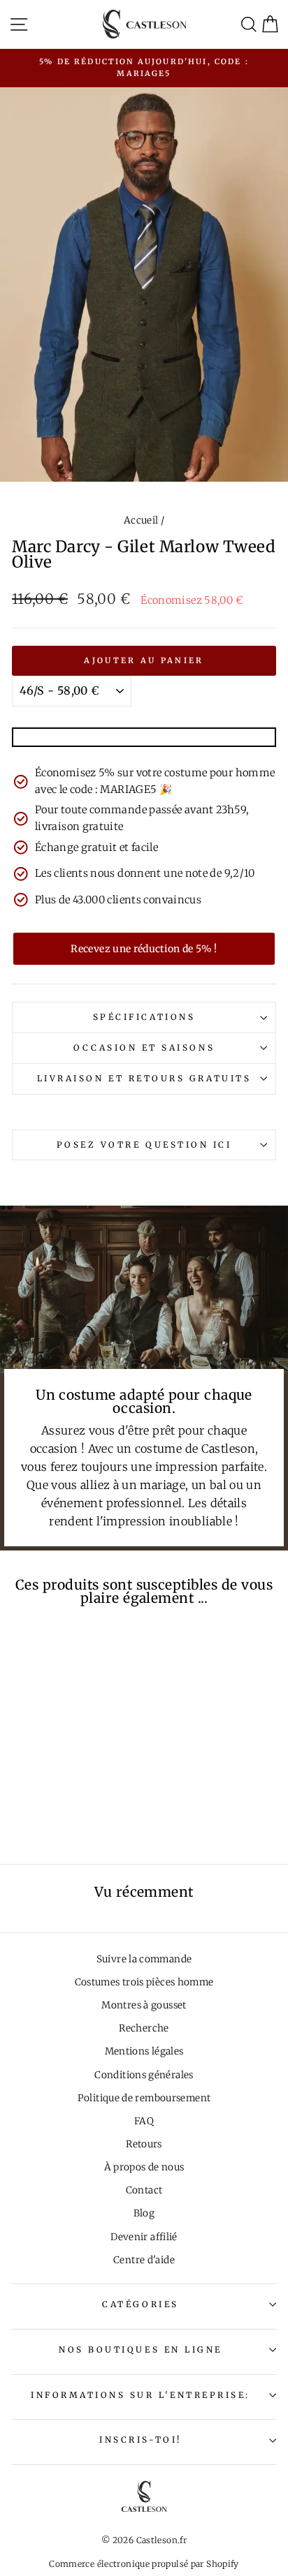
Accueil (141, 520)
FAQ (144, 2121)
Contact (144, 2190)
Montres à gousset (144, 2005)
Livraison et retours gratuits (144, 1078)
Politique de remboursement (144, 2098)
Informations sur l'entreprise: (141, 2395)
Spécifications (144, 1017)
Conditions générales (144, 2075)
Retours (144, 2144)
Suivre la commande (144, 1959)
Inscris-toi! (140, 2440)
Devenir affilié (144, 2237)
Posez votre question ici (144, 1145)
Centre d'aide (144, 2260)
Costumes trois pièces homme (144, 1982)
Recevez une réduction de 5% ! (144, 949)
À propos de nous (144, 2167)
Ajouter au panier (144, 660)
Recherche (144, 2028)
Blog (144, 2213)
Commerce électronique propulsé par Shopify (144, 2564)
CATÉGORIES (140, 2304)
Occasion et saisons (144, 1048)
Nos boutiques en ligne (141, 2349)
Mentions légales (144, 2051)
